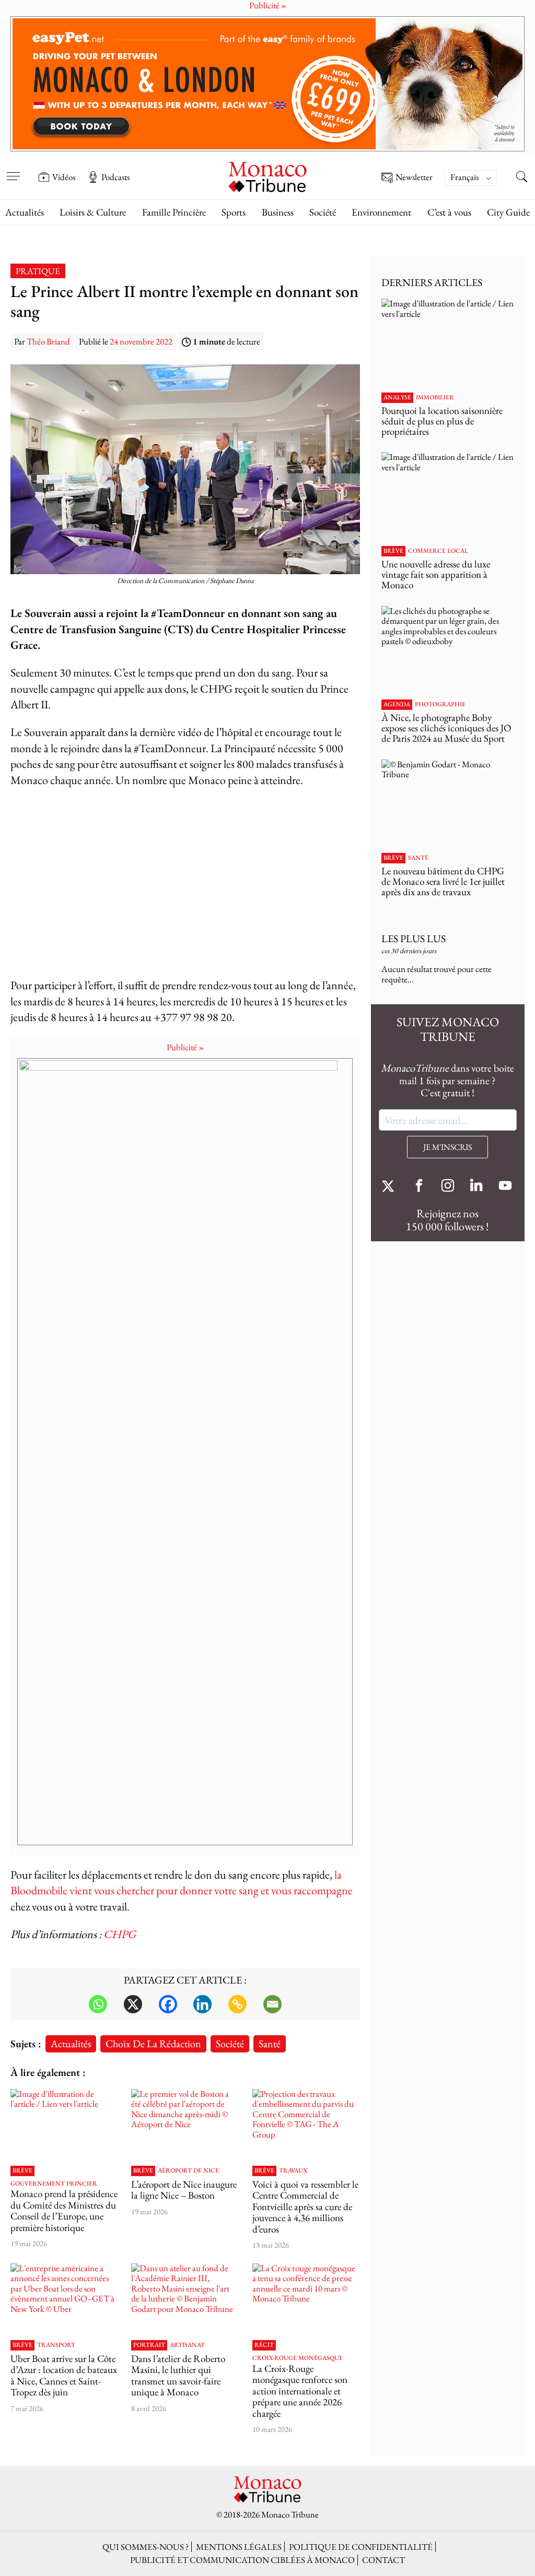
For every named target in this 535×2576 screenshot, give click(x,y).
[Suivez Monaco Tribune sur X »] (390, 1187)
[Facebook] (168, 2004)
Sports (234, 212)
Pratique (38, 271)
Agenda (397, 705)
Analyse (397, 398)
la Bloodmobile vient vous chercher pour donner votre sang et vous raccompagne (182, 1883)
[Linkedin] (202, 2004)
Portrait (149, 2345)
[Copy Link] (237, 2004)
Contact (383, 2560)
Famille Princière (174, 212)
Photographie (440, 705)
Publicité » (185, 1047)
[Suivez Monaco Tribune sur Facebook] (419, 1187)
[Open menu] (13, 170)
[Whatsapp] (98, 2004)
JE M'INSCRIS (447, 1147)
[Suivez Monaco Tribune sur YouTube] (505, 1187)
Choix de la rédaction (153, 2043)
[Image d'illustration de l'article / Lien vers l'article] (64, 2125)
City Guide (508, 212)
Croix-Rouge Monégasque (298, 2358)
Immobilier (435, 398)
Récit (264, 2345)
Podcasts (115, 177)
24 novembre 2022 (141, 341)
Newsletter (414, 177)
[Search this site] (522, 178)
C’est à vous (449, 212)
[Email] (272, 2004)
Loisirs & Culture (93, 212)
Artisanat (187, 2345)
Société (323, 212)
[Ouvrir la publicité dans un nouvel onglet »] (267, 84)
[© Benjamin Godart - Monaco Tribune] (448, 804)
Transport (56, 2345)
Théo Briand (48, 341)
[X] (133, 2004)
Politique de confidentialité (361, 2547)
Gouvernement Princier (54, 2184)
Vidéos (64, 177)
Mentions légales (239, 2547)
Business (278, 212)
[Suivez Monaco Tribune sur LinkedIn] (476, 1187)
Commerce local (438, 551)
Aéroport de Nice (188, 2171)
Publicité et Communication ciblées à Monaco (242, 2560)
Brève (22, 2171)
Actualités (25, 212)
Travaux (293, 2171)
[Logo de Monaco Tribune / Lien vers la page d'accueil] (267, 176)
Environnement (381, 212)
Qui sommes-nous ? (146, 2547)
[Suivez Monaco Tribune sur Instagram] (448, 1187)
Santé (270, 2043)
